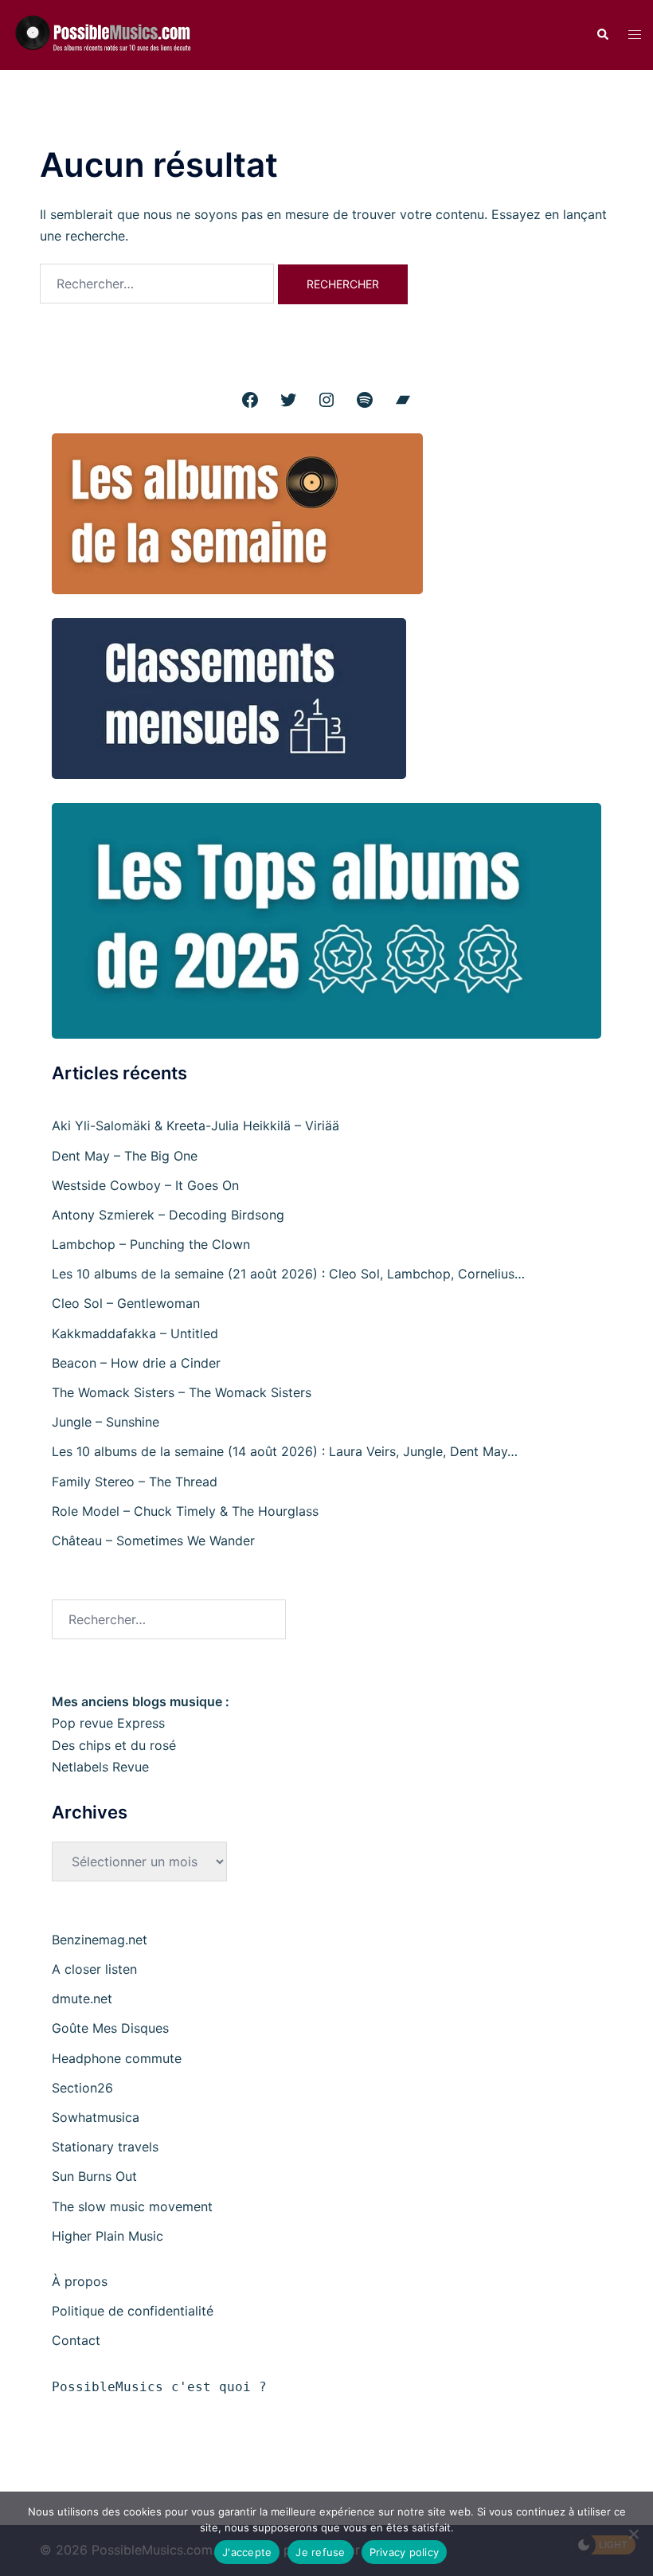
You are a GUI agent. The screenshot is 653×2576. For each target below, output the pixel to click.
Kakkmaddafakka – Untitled (135, 1333)
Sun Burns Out (94, 2176)
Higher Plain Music (108, 2236)
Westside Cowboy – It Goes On (145, 1185)
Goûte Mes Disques (110, 2028)
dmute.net (82, 1999)
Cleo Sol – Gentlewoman (126, 1303)
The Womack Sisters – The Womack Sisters (182, 1392)
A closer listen (94, 1969)
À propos (80, 2281)
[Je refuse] (633, 2534)
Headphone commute (117, 2058)
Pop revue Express (108, 1723)
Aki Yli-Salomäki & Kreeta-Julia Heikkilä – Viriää (196, 1126)
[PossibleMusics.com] (109, 33)
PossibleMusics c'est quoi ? (159, 2387)
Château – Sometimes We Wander (153, 1541)
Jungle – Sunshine (106, 1422)
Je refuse (320, 2552)
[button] (602, 35)
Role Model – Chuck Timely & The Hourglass (185, 1511)
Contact (76, 2340)
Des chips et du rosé (114, 1745)
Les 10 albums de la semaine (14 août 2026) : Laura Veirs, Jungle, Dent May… (285, 1451)
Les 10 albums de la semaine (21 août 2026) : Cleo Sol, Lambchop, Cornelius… (288, 1274)
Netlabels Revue (100, 1767)
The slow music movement (132, 2206)
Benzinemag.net (100, 1940)
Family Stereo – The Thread (135, 1482)
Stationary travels (105, 2147)
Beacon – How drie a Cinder (136, 1363)
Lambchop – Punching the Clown (151, 1244)
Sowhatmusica (96, 2117)
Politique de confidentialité (133, 2311)
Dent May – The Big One (125, 1156)
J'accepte (247, 2552)
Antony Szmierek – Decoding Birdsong (168, 1215)
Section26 (82, 2088)
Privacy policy (405, 2552)
